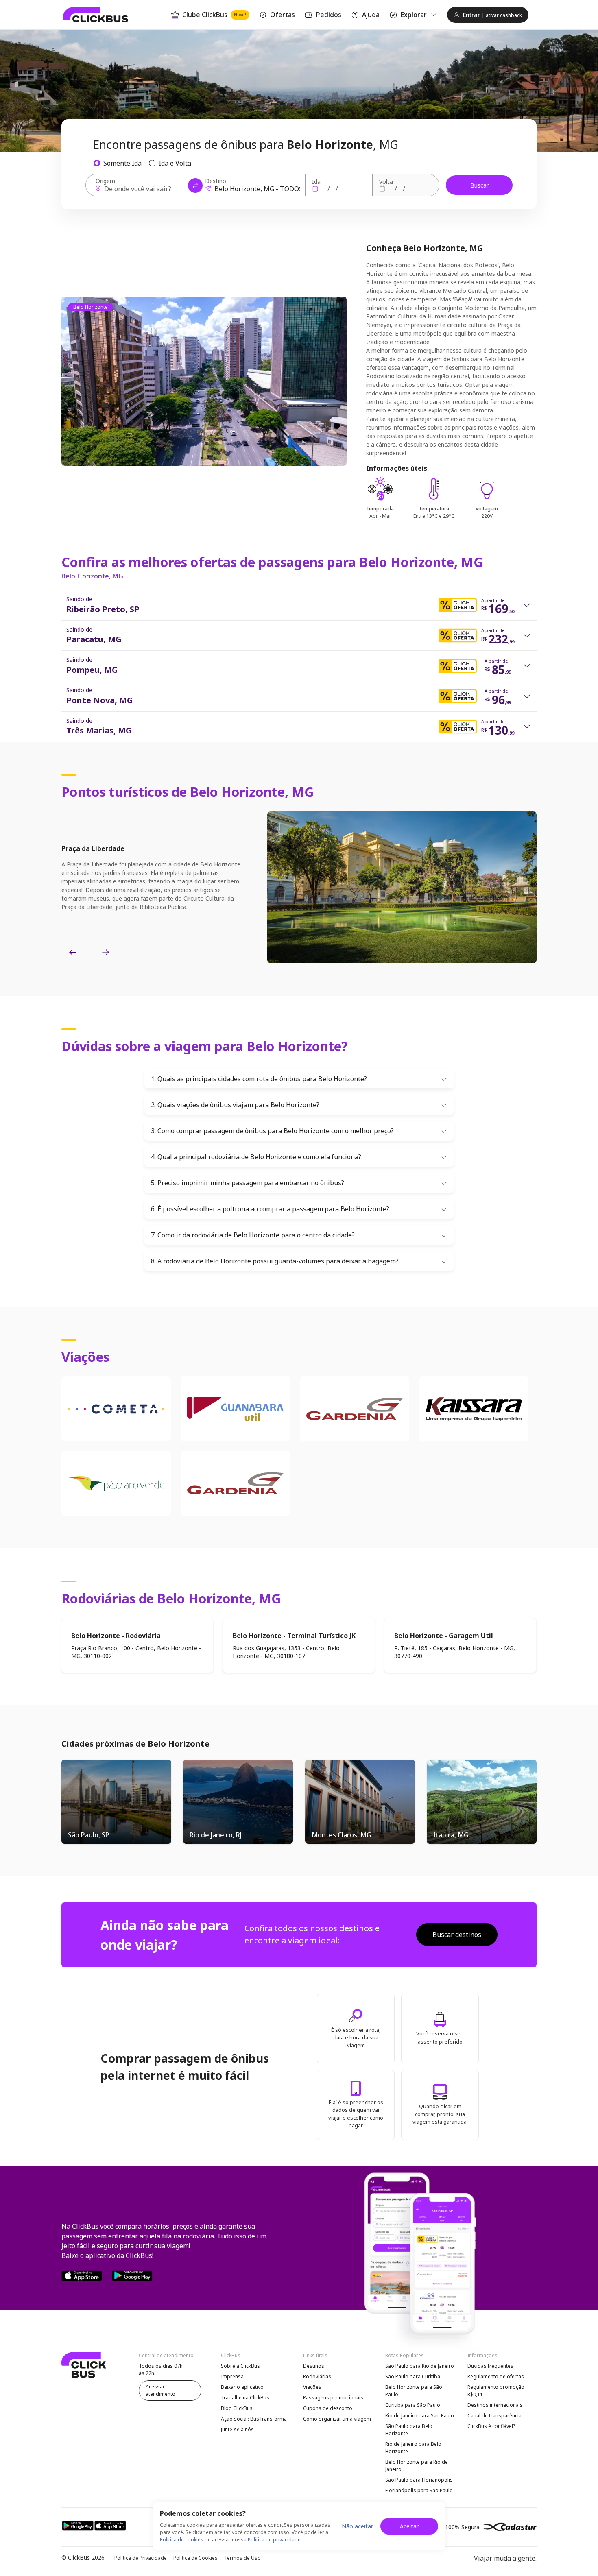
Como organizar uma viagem (337, 2419)
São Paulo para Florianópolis (419, 2480)
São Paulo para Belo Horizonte (409, 2430)
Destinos (314, 2366)
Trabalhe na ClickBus (245, 2398)
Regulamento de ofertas (496, 2376)
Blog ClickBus (237, 2408)
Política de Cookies (195, 2558)
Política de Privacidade (141, 2558)
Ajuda (371, 15)
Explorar (414, 15)
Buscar (479, 185)
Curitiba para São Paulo (413, 2405)
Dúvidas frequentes (490, 2366)
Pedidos (328, 15)
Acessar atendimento (160, 2390)
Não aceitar (357, 2526)
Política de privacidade (274, 2540)
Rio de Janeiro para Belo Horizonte (413, 2448)
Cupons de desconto (328, 2408)
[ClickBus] (96, 15)
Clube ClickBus (214, 15)
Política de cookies (182, 2540)
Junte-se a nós (237, 2429)
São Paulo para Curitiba (413, 2376)
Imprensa (232, 2376)
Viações (312, 2387)
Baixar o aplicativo (242, 2387)
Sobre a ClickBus (240, 2366)
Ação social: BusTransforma (254, 2419)
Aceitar (409, 2526)
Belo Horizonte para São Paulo (414, 2391)
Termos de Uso (242, 2558)
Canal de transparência (494, 2416)
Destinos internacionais (495, 2405)
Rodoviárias (317, 2376)
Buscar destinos (457, 1935)
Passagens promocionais (333, 2398)
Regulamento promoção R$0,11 (496, 2391)
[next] (105, 953)
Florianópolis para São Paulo (419, 2490)
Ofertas (283, 15)
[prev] (73, 953)
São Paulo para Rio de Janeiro (420, 2366)
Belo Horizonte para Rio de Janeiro (417, 2466)
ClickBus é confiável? (491, 2426)
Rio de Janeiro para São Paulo (420, 2416)
